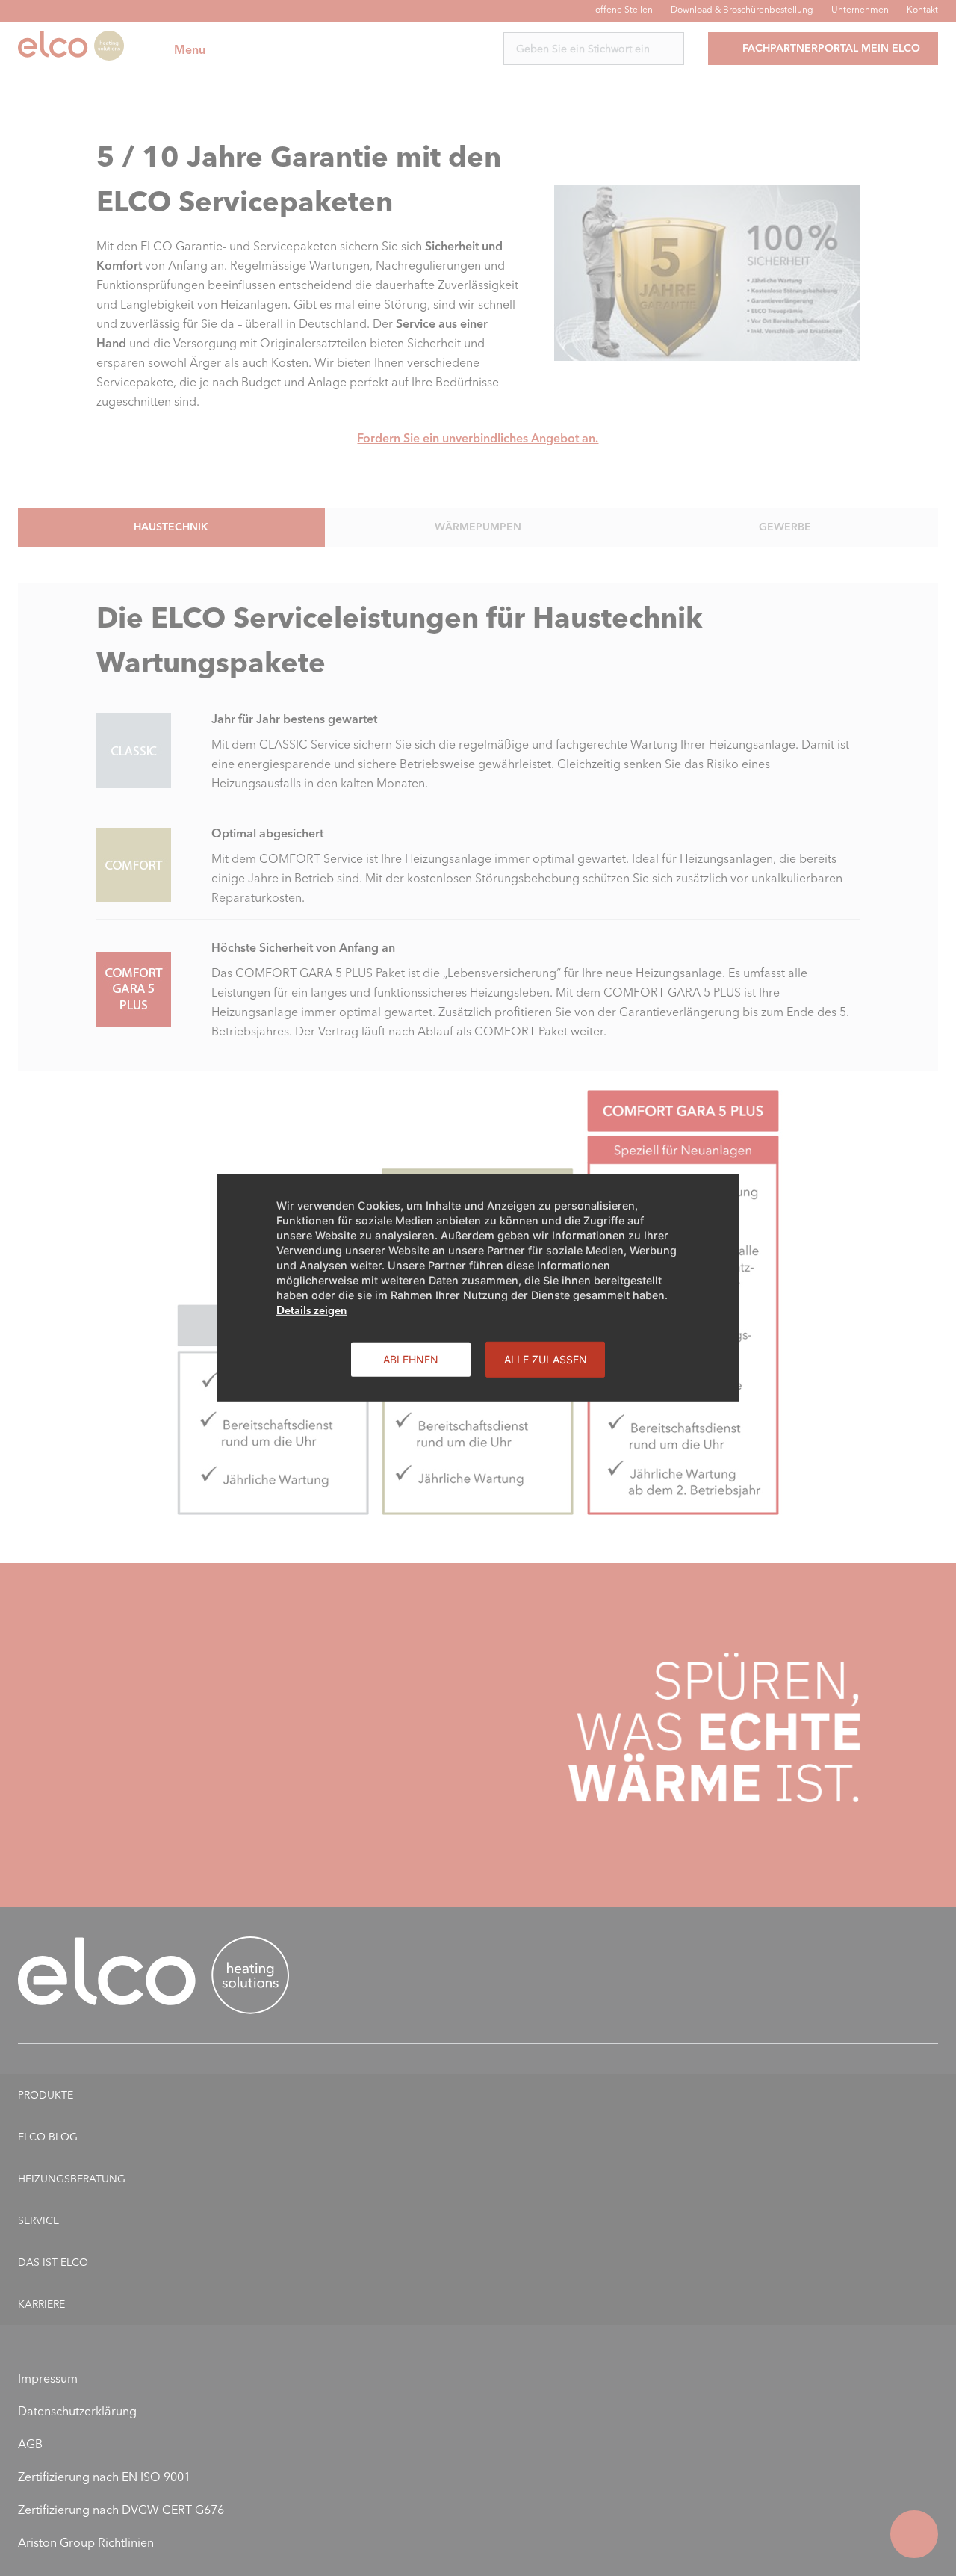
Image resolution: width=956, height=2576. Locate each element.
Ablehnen (411, 1359)
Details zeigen (311, 1310)
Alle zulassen (546, 1359)
